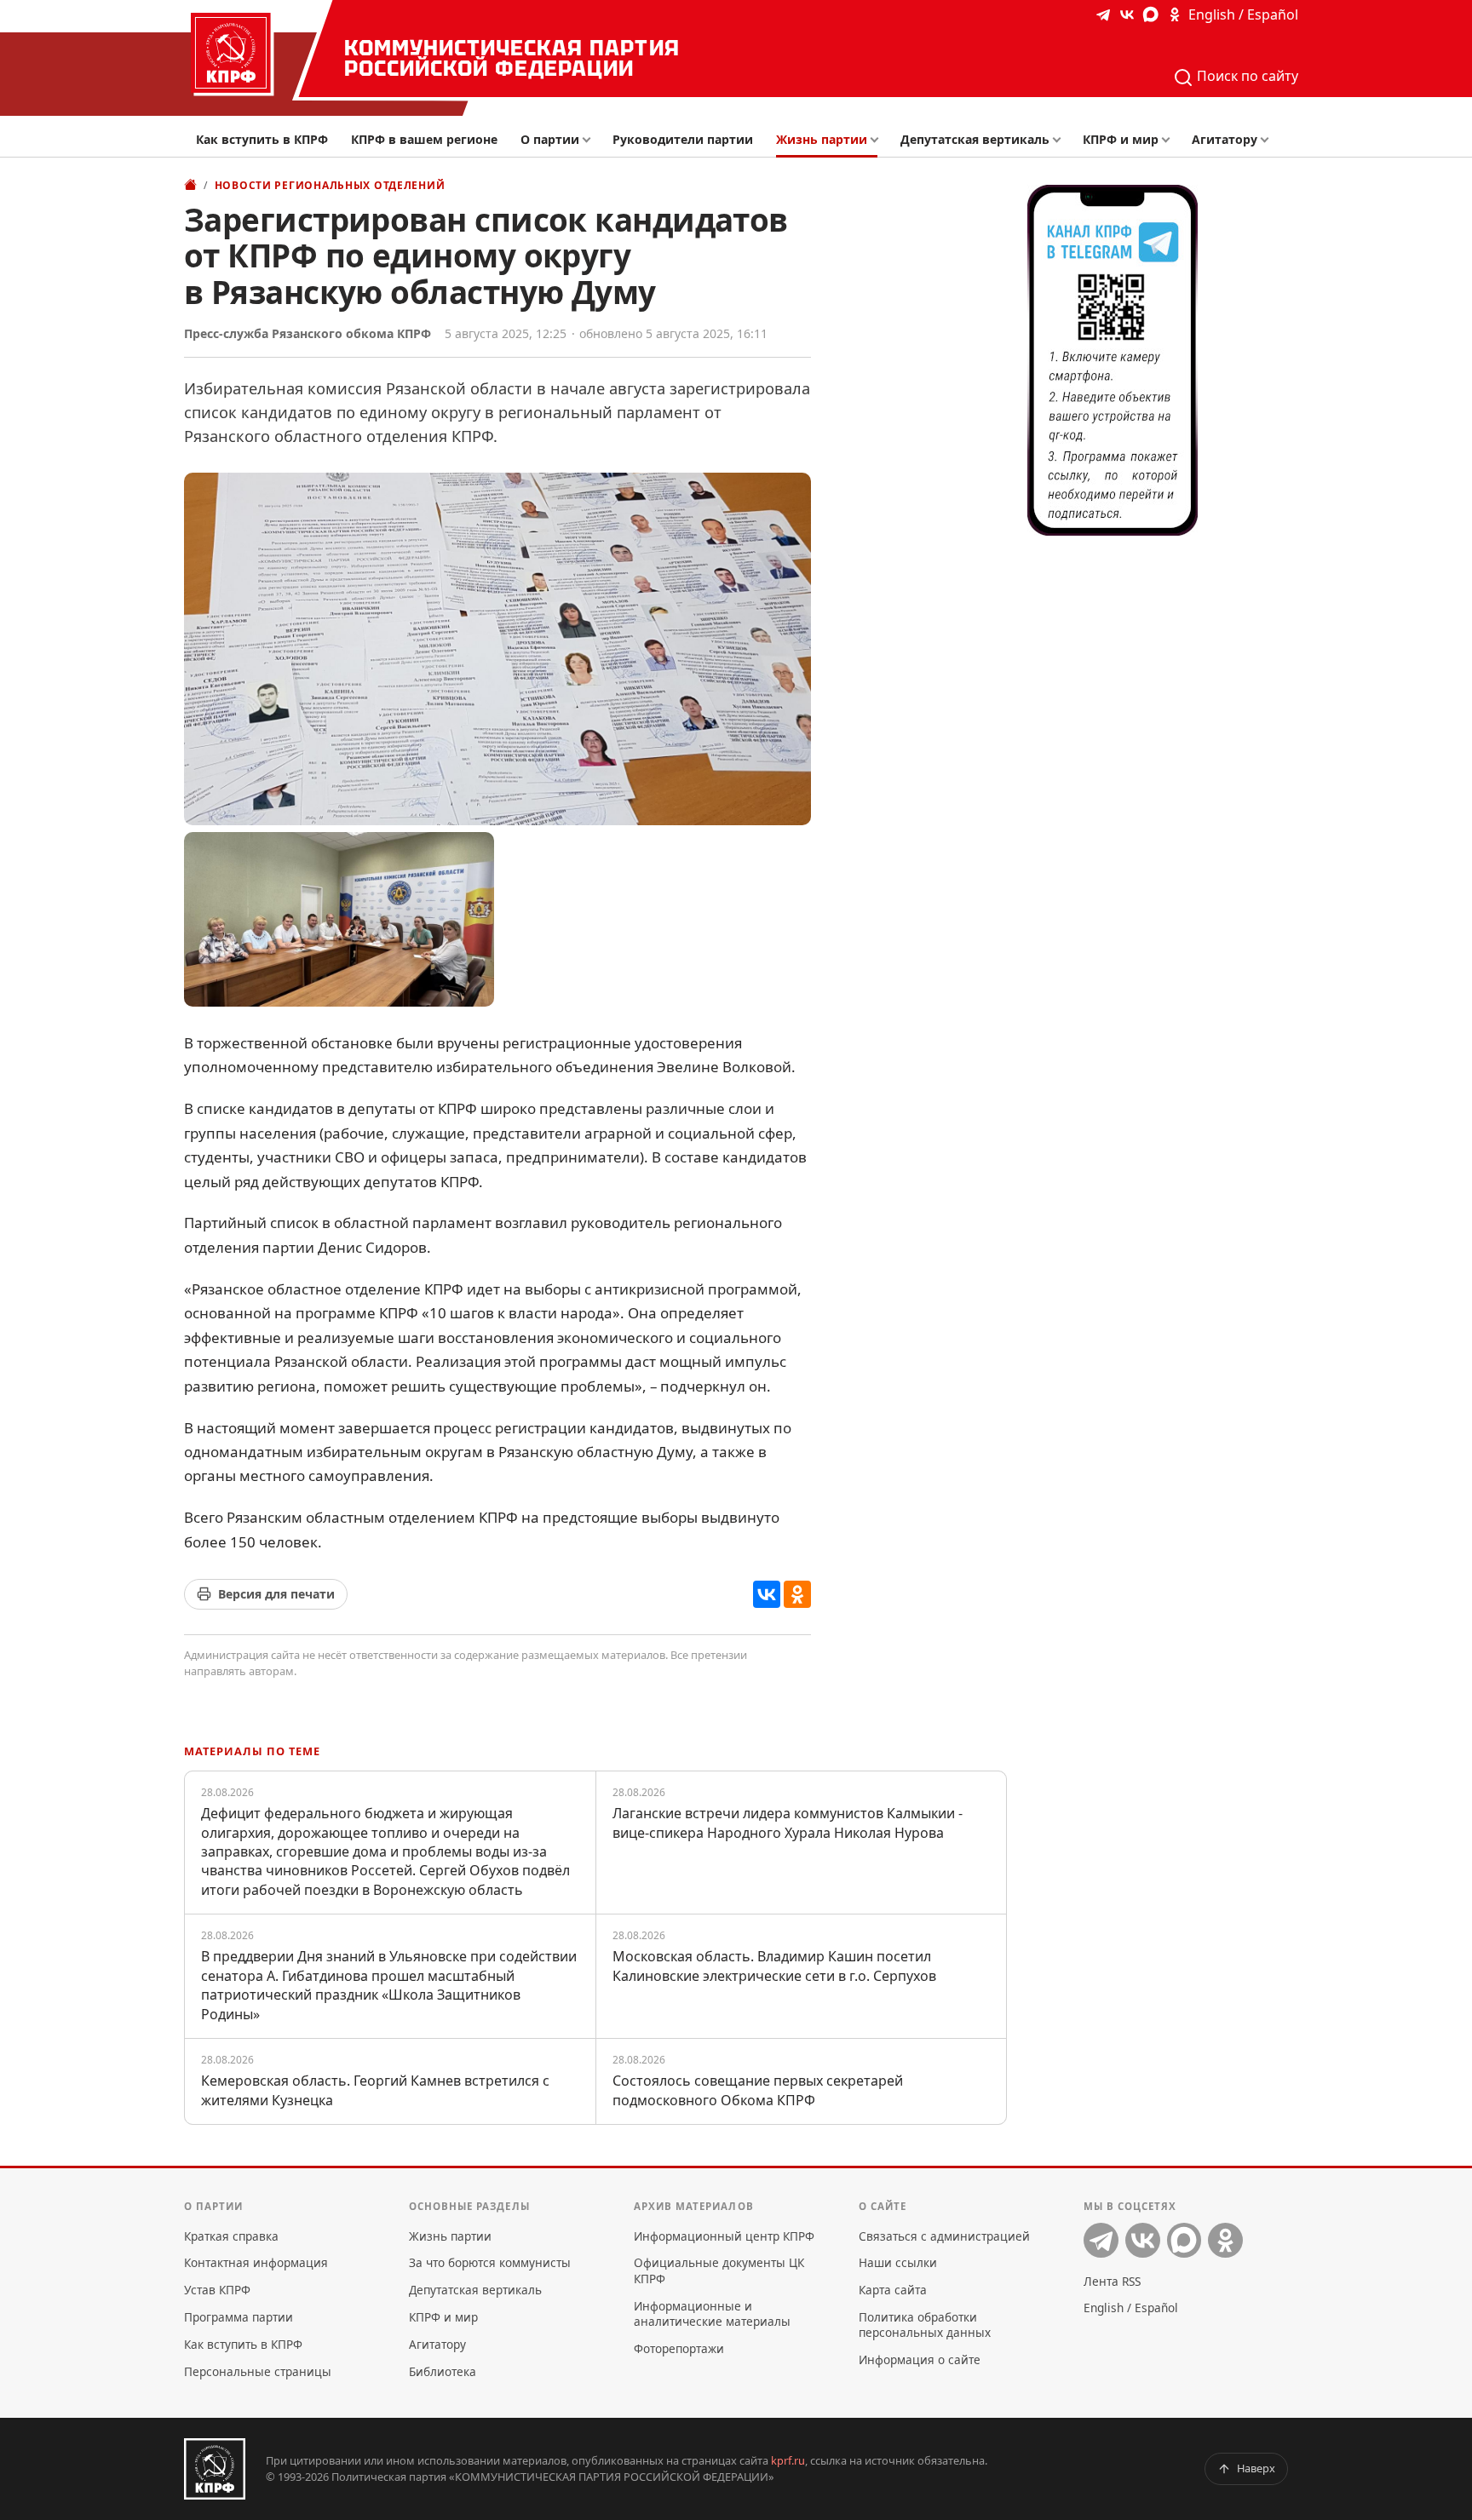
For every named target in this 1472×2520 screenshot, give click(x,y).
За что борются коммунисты (490, 2262)
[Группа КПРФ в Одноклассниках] (1175, 14)
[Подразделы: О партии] (591, 140)
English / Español (1243, 14)
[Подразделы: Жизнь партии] (880, 140)
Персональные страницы (258, 2371)
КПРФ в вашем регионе (424, 139)
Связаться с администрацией (944, 2236)
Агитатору (1225, 139)
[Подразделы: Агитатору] (1269, 140)
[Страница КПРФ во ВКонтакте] (1127, 14)
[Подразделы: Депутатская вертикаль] (1061, 140)
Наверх (1256, 2468)
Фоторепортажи (679, 2348)
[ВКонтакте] (767, 1594)
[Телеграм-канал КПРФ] (1103, 14)
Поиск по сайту (1246, 76)
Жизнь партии (822, 139)
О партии (550, 139)
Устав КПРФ (217, 2290)
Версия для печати (276, 1594)
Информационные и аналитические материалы (712, 2313)
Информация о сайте (920, 2359)
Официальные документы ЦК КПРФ (719, 2270)
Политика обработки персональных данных (925, 2325)
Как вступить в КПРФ (262, 139)
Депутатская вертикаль (975, 139)
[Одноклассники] (797, 1594)
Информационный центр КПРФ (724, 2236)
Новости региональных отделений (330, 185)
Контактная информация (256, 2262)
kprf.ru (788, 2460)
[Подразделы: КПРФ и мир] (1170, 140)
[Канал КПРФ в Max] (1151, 14)
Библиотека (443, 2371)
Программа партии (239, 2317)
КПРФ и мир (1121, 139)
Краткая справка (231, 2236)
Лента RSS (1112, 2281)
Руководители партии (683, 139)
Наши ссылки (898, 2262)
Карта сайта (893, 2290)
